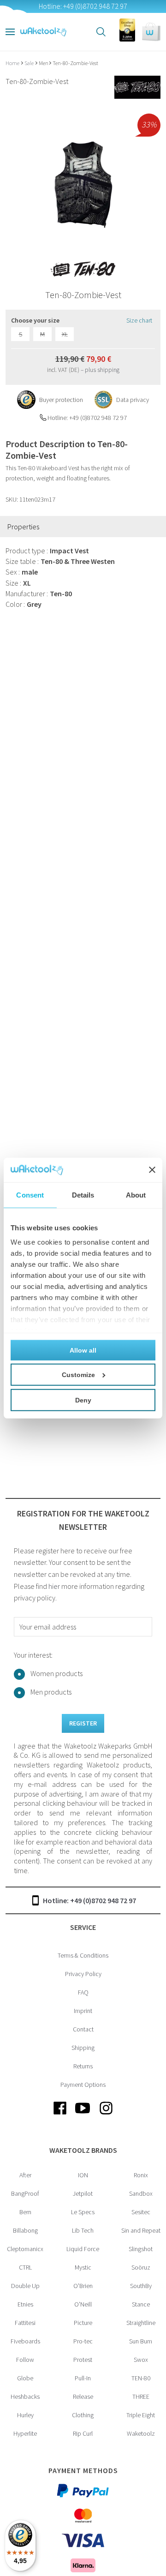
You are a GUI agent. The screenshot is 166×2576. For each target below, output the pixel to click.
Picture (83, 2323)
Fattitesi (25, 2323)
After (25, 2175)
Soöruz (141, 2267)
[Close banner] (152, 1170)
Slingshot (141, 2249)
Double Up (25, 2286)
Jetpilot (83, 2193)
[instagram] (106, 2115)
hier (54, 1586)
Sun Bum (141, 2341)
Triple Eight (141, 2415)
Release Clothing (83, 2406)
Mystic (83, 2267)
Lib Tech (83, 2230)
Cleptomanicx (25, 2249)
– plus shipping (100, 370)
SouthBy (141, 2286)
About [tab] (136, 1195)
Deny (83, 1400)
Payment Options (83, 2085)
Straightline (141, 2323)
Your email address (48, 1627)
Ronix (141, 2175)
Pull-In (83, 2378)
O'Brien (83, 2286)
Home (13, 63)
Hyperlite (25, 2433)
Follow (25, 2360)
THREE (141, 2396)
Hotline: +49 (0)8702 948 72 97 (89, 1900)
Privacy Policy (83, 1974)
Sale (30, 63)
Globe (25, 2378)
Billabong (25, 2230)
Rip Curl (83, 2433)
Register (83, 1723)
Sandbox (141, 2193)
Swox (141, 2360)
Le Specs (83, 2212)
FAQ (83, 1992)
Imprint (83, 2011)
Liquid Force (83, 2249)
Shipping (83, 2048)
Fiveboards (25, 2341)
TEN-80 (141, 2378)
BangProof (25, 2193)
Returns (83, 2066)
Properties (23, 527)
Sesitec (141, 2212)
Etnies (25, 2304)
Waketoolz (141, 2433)
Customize (78, 1374)
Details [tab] (83, 1195)
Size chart (139, 320)
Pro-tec (83, 2341)
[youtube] (83, 2115)
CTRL (25, 2267)
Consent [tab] (30, 1195)
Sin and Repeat (141, 2230)
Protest (83, 2360)
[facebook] (60, 2115)
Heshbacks (25, 2396)
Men (44, 63)
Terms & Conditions (83, 1955)
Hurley (25, 2415)
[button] (151, 32)
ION (83, 2175)
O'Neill (83, 2304)
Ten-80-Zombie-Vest (75, 63)
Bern (25, 2212)
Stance (141, 2304)
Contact (83, 2029)
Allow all (83, 1350)
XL (65, 334)
